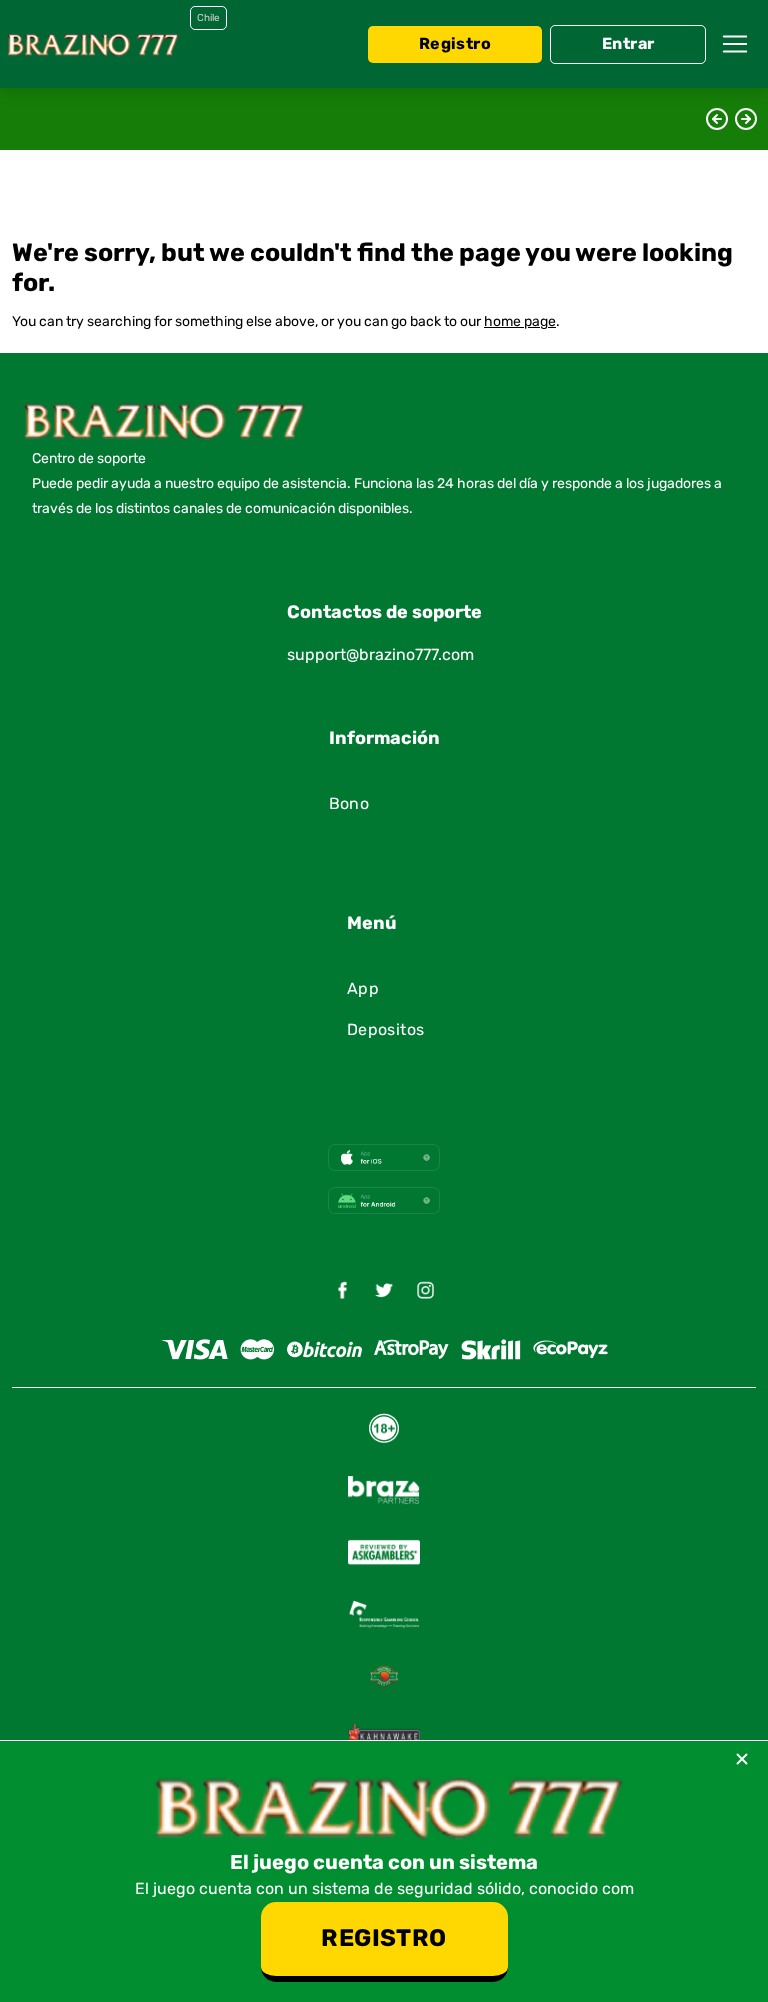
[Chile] (91, 44)
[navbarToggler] (735, 44)
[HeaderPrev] (717, 119)
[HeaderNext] (746, 119)
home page (520, 322)
